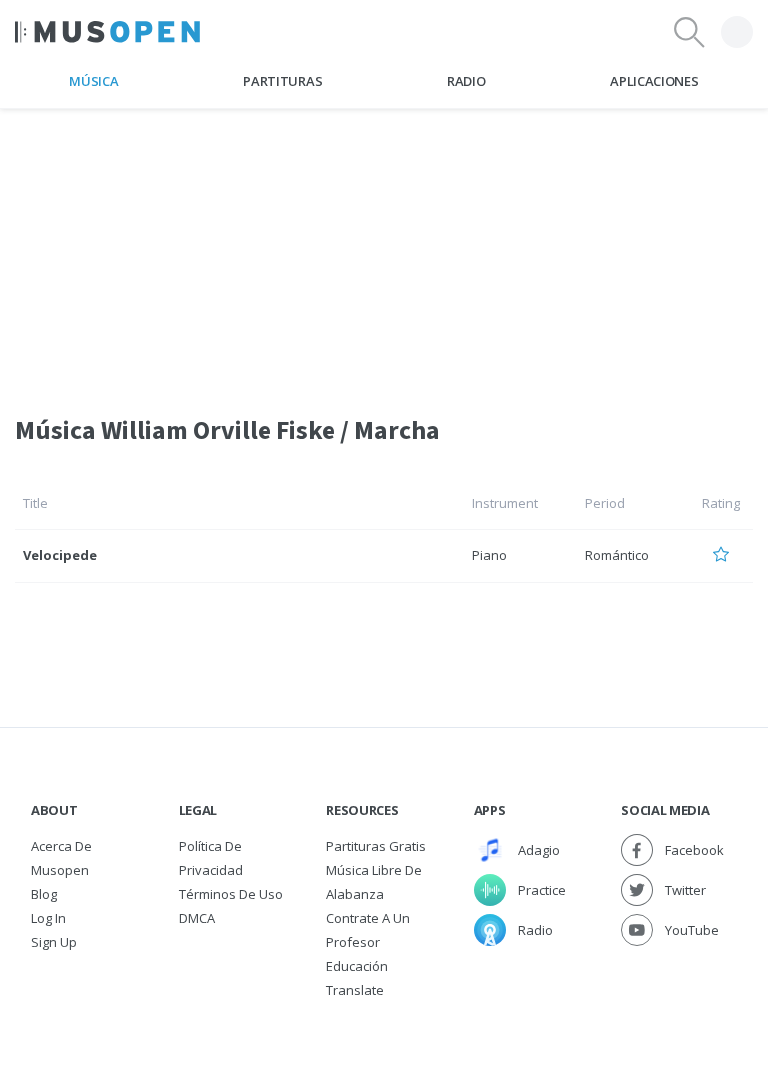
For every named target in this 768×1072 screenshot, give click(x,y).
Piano (489, 555)
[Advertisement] (384, 249)
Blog (44, 894)
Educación (357, 966)
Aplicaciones (654, 81)
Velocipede (60, 555)
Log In (48, 918)
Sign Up (54, 942)
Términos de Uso (231, 894)
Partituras (282, 81)
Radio (466, 81)
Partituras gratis (376, 846)
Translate (355, 990)
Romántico (617, 555)
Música (93, 81)
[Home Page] (107, 32)
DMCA (197, 918)
